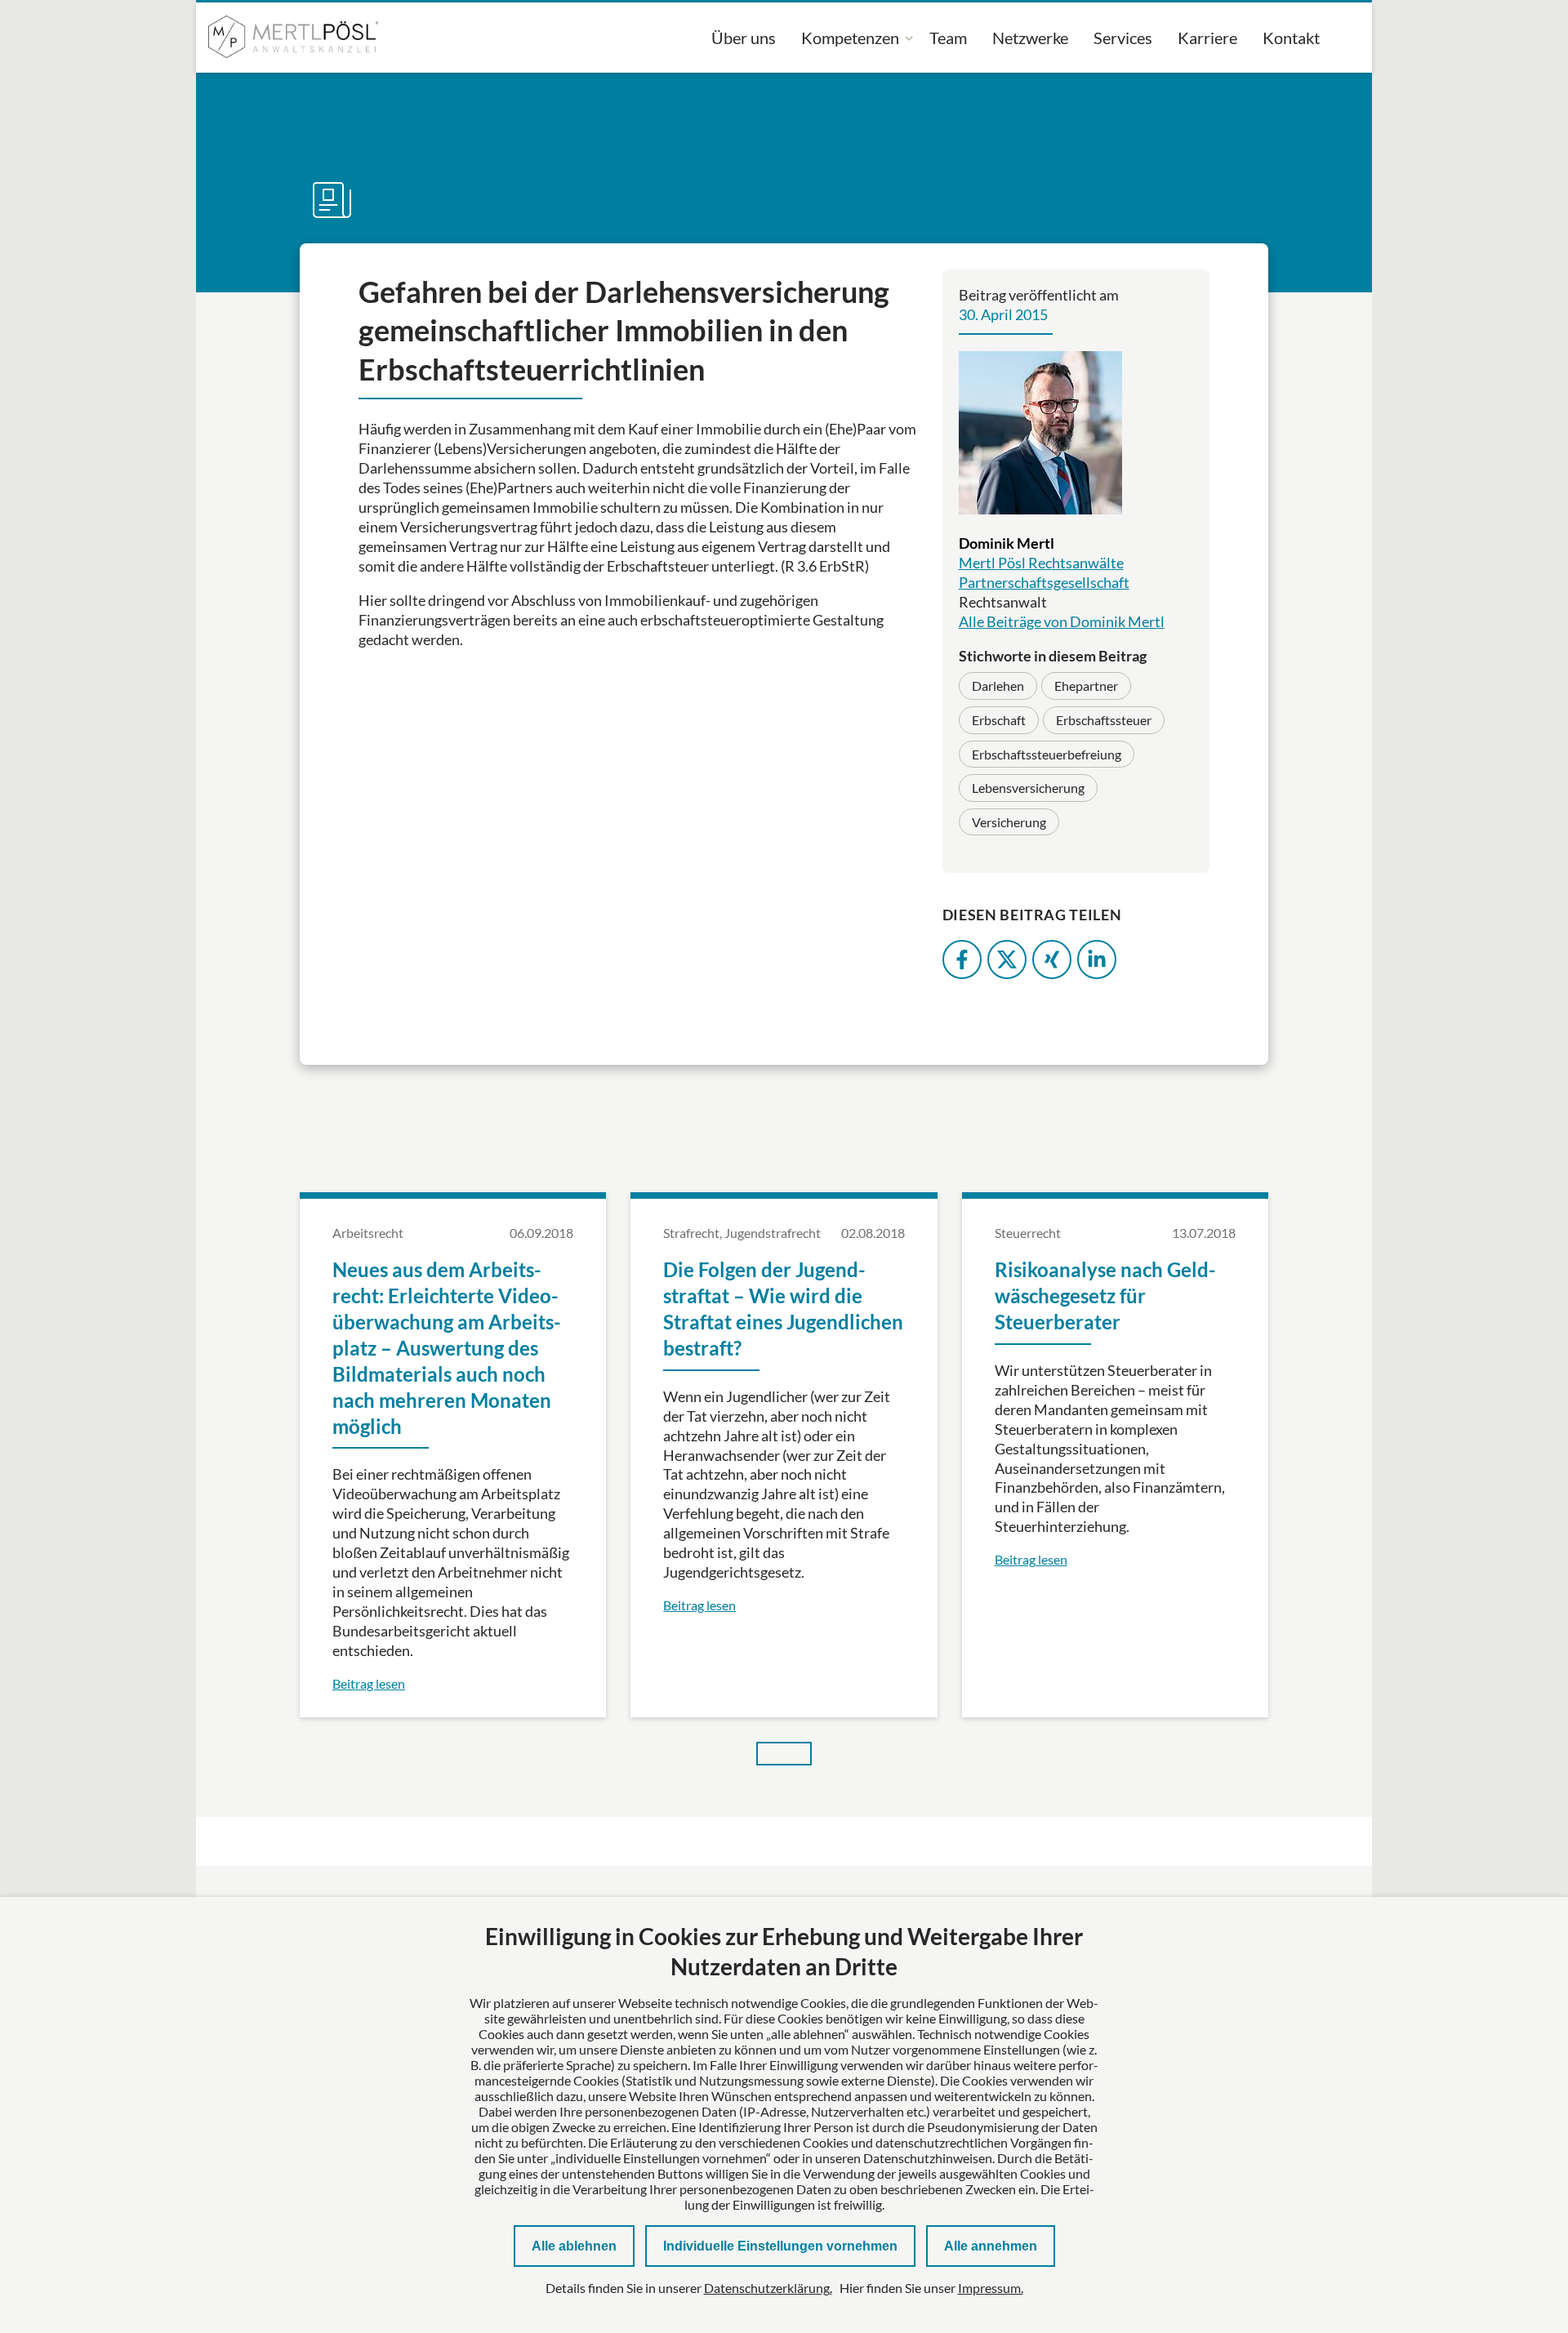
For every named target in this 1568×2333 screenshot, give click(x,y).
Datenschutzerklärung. (768, 2288)
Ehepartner (1086, 686)
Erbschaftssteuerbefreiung (1047, 754)
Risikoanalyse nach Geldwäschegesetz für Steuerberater (1105, 1296)
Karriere (1207, 38)
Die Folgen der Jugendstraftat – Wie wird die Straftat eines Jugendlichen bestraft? (783, 1309)
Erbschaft (999, 720)
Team (948, 38)
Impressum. (991, 2288)
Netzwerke (1030, 38)
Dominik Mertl (1007, 543)
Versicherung (1009, 822)
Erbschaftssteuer (1104, 720)
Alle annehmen (991, 2246)
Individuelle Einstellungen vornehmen (780, 2246)
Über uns (744, 38)
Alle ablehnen (574, 2246)
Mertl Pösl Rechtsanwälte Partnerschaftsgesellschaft (1044, 572)
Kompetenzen (850, 38)
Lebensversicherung (1028, 788)
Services (1123, 38)
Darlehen (998, 686)
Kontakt (1291, 38)
